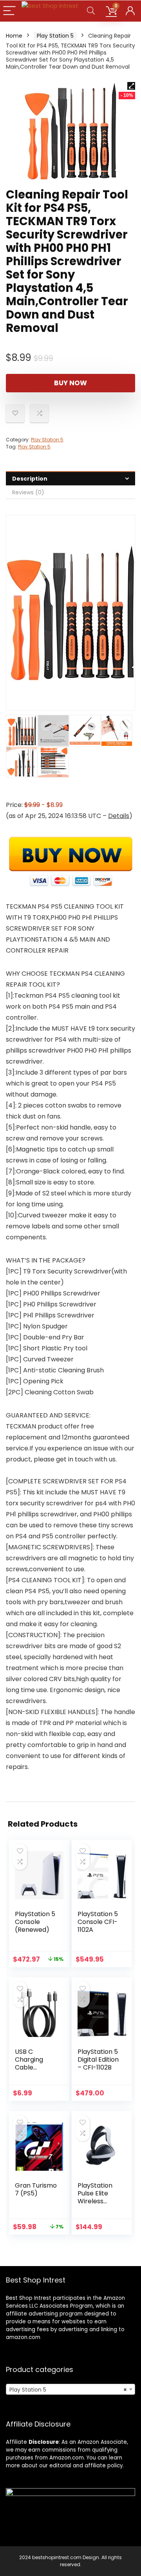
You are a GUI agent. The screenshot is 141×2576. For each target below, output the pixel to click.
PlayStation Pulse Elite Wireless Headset (95, 2197)
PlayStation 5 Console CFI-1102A (98, 1922)
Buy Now (70, 383)
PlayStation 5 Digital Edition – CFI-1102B (98, 2060)
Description (30, 479)
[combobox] (70, 2389)
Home (14, 36)
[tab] (70, 478)
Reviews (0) (28, 492)
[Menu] (9, 11)
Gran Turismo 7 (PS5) (36, 2189)
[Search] (91, 11)
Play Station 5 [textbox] (68, 2390)
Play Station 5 (55, 36)
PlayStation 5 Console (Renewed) (35, 1922)
